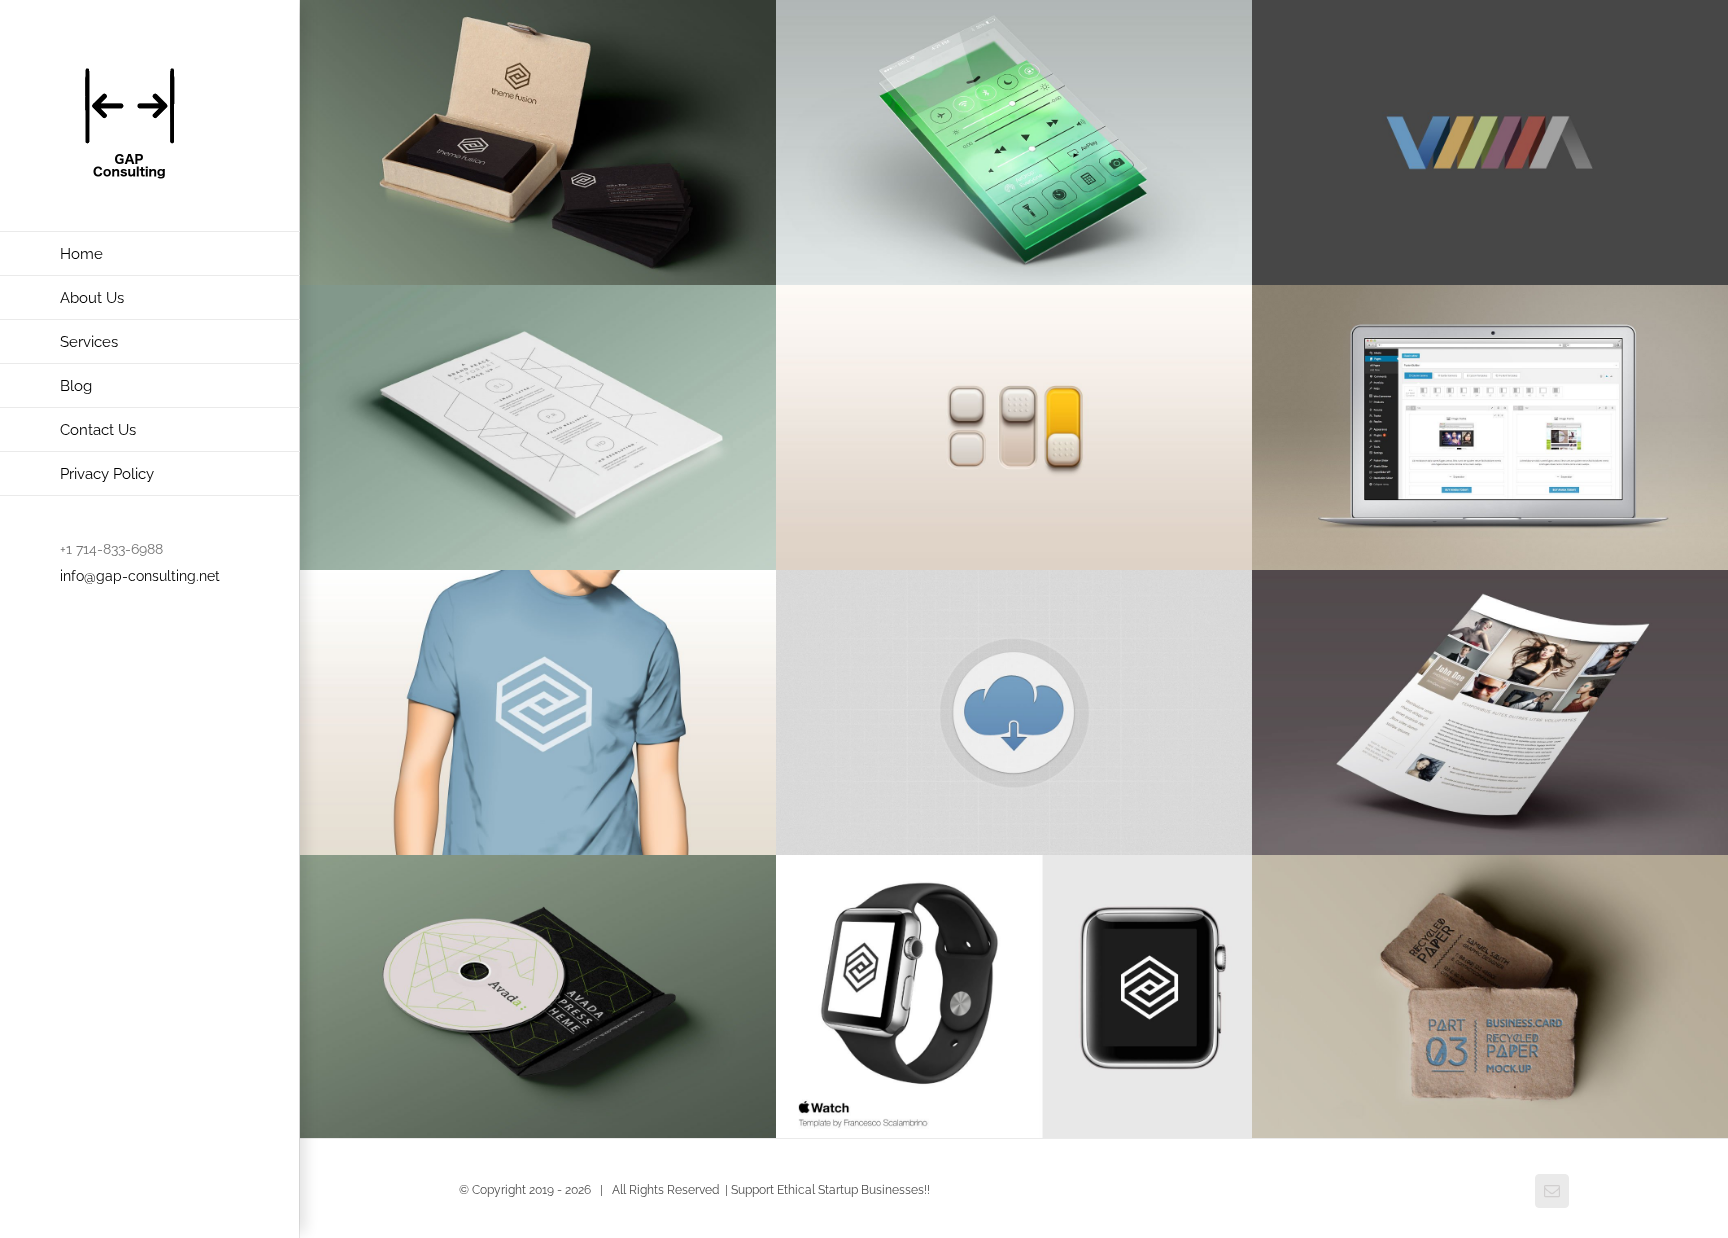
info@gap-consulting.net (140, 576)
